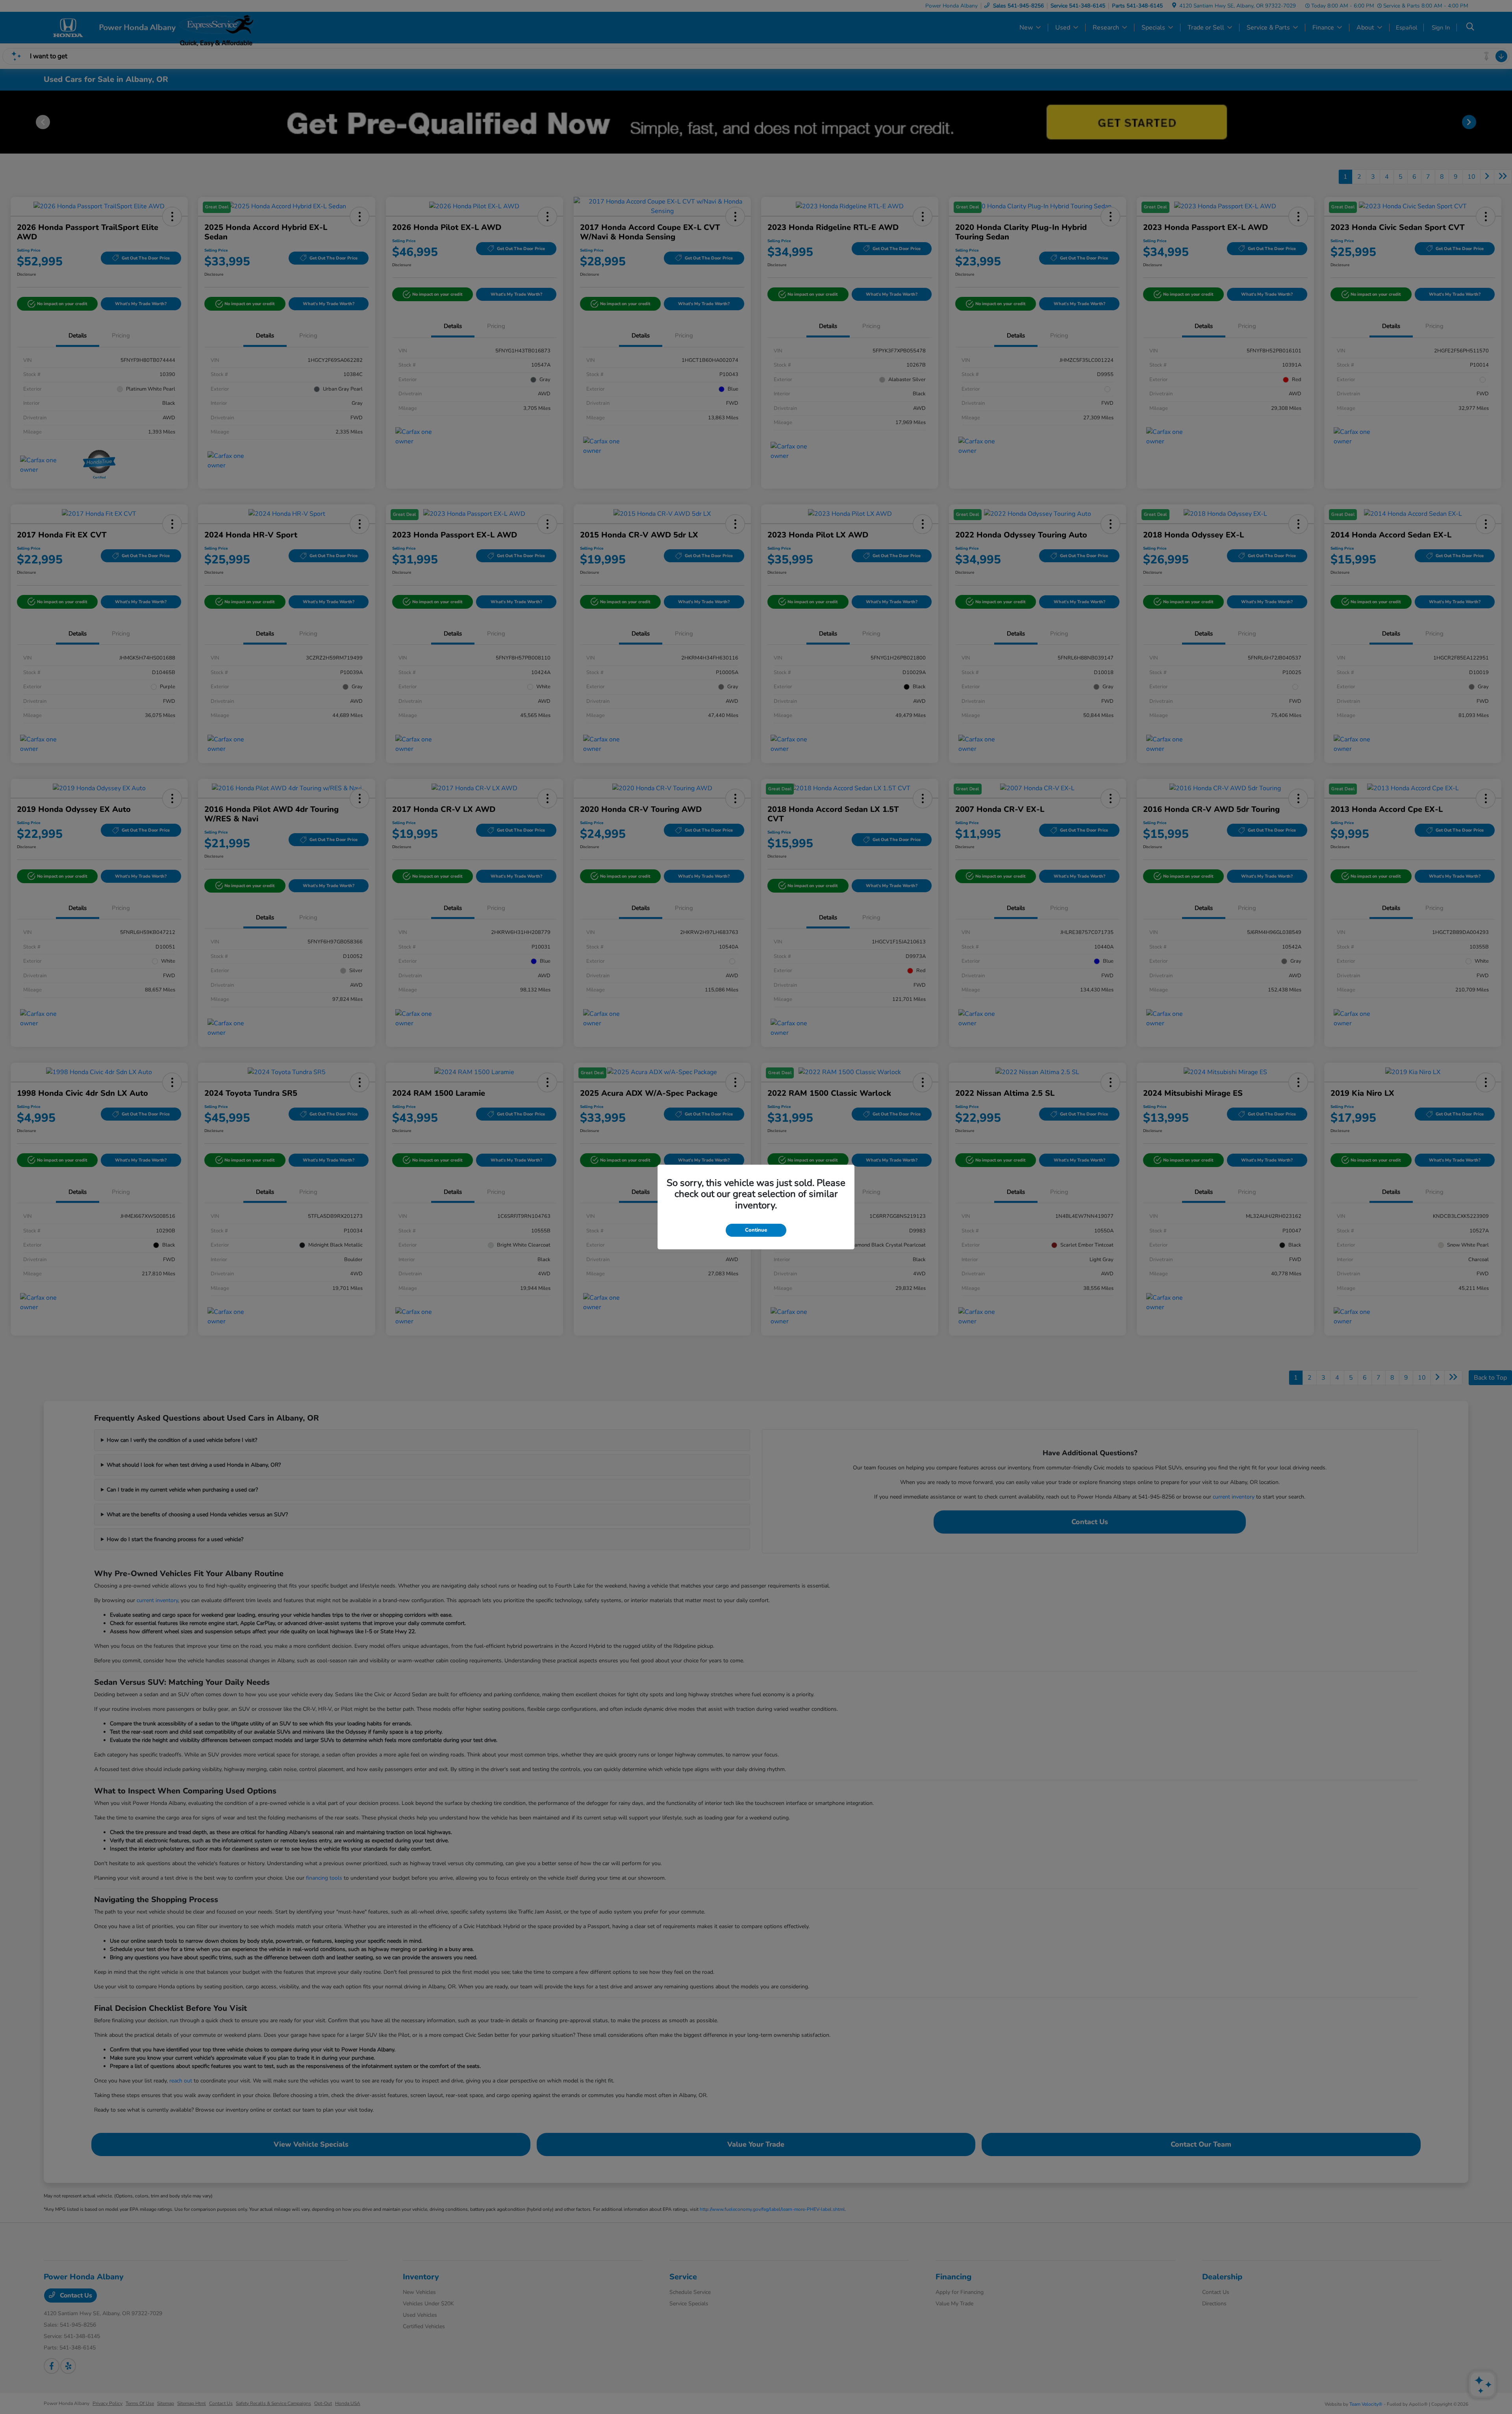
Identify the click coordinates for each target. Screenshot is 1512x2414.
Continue (756, 1230)
